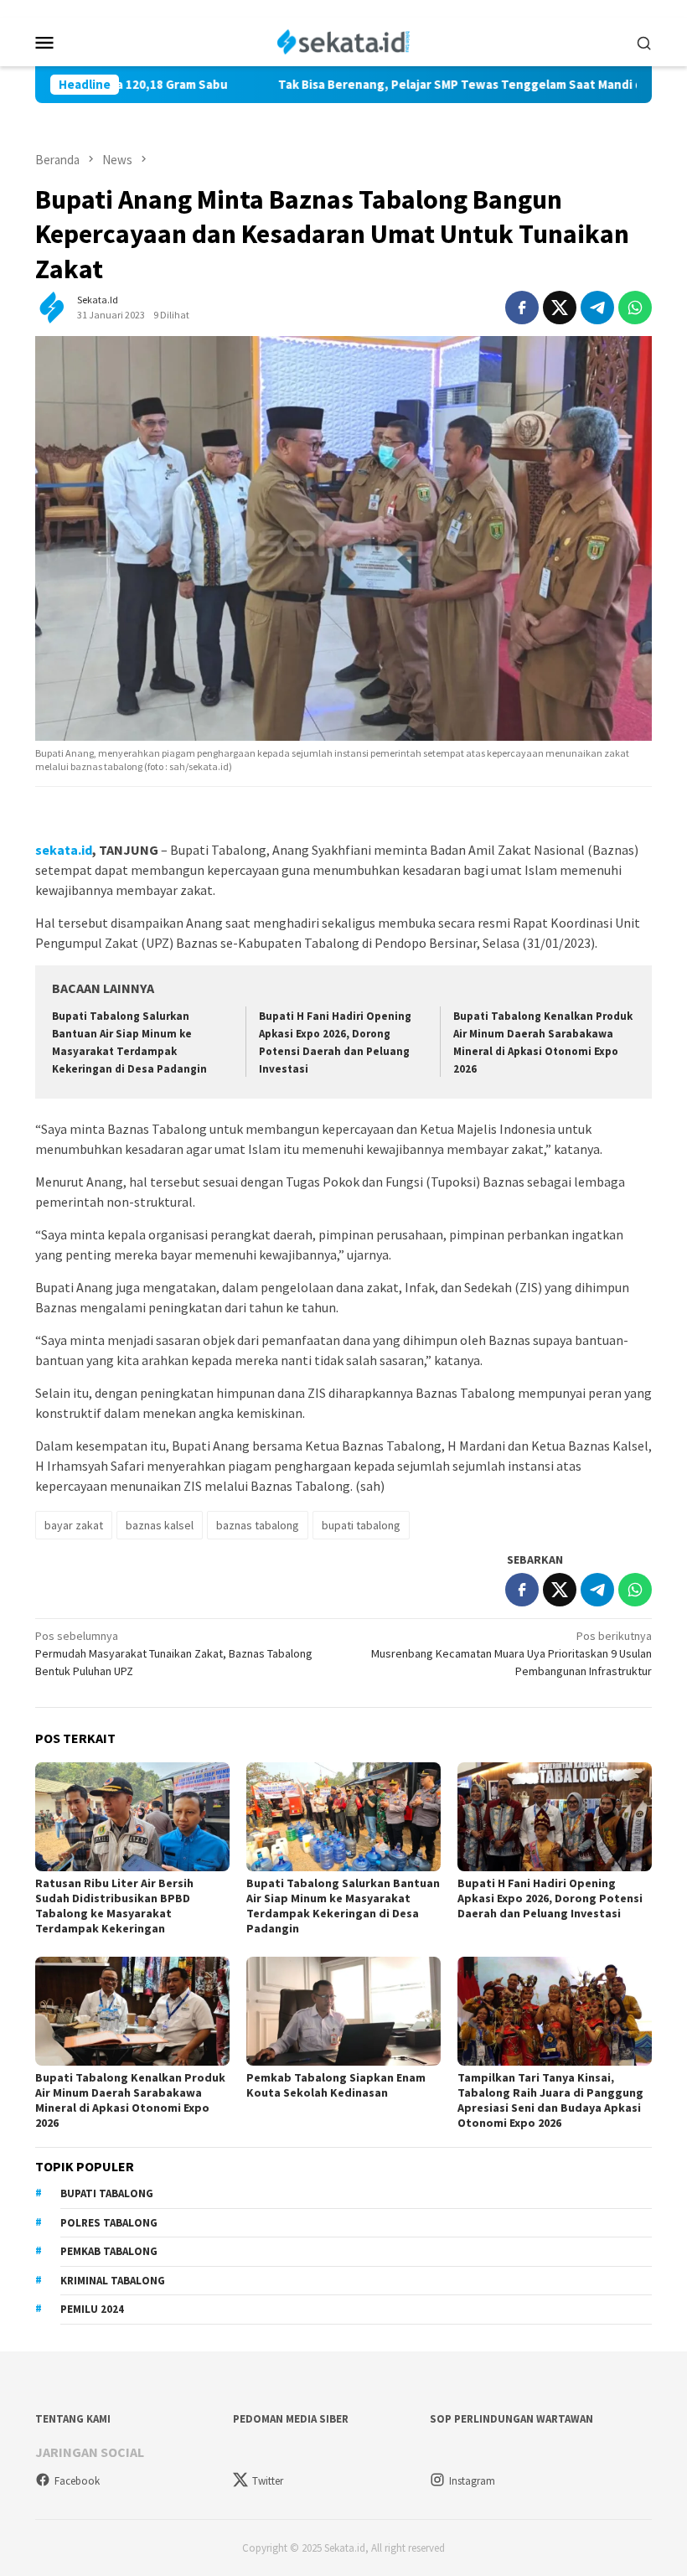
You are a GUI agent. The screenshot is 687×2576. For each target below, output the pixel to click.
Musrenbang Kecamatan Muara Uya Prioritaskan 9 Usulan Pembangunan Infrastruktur (511, 1653)
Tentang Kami (73, 2419)
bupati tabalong (361, 1525)
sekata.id (64, 850)
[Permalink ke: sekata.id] (52, 307)
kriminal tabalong (113, 2281)
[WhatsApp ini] (635, 308)
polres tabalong (109, 2223)
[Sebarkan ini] (522, 308)
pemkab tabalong (109, 2251)
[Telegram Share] (597, 308)
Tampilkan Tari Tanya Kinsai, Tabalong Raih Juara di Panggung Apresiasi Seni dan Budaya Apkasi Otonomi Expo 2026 (550, 2100)
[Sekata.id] (344, 40)
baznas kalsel (160, 1525)
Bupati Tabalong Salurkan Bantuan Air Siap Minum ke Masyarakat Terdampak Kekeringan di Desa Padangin (343, 1906)
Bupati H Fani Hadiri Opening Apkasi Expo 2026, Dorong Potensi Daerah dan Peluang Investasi (550, 1898)
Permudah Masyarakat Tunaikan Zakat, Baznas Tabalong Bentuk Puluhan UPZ (174, 1653)
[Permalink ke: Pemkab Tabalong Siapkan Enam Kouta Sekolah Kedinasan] (343, 2011)
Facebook (77, 2481)
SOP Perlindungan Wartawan (511, 2419)
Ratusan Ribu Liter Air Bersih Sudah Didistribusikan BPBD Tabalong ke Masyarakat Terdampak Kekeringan (114, 1906)
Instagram (472, 2481)
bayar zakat (74, 1525)
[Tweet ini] (560, 308)
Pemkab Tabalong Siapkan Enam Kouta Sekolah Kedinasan (336, 2085)
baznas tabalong (258, 1525)
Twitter (268, 2481)
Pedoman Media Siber (291, 2419)
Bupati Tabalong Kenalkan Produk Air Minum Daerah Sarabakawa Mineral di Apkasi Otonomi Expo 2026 (130, 2100)
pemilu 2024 (92, 2309)
